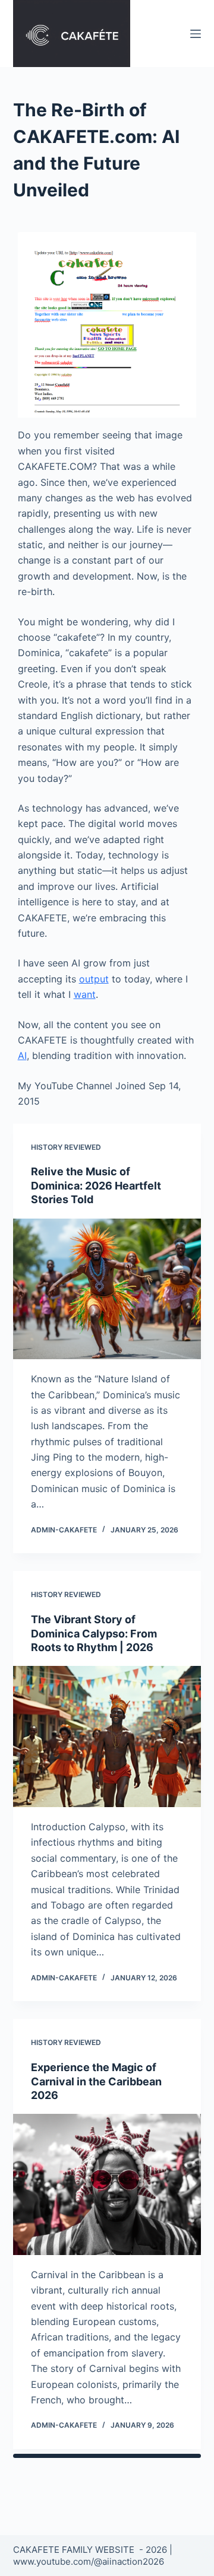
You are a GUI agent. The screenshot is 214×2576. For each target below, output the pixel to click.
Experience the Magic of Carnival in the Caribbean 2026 (96, 2081)
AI (22, 1055)
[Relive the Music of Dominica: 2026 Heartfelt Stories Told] (107, 1289)
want (85, 994)
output (94, 979)
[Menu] (196, 34)
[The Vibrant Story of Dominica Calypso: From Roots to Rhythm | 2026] (107, 1737)
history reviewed (66, 1147)
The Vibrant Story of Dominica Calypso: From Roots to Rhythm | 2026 (94, 1633)
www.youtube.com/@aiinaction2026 (89, 2561)
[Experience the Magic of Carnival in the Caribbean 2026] (107, 2184)
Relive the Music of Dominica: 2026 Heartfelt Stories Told (96, 1185)
